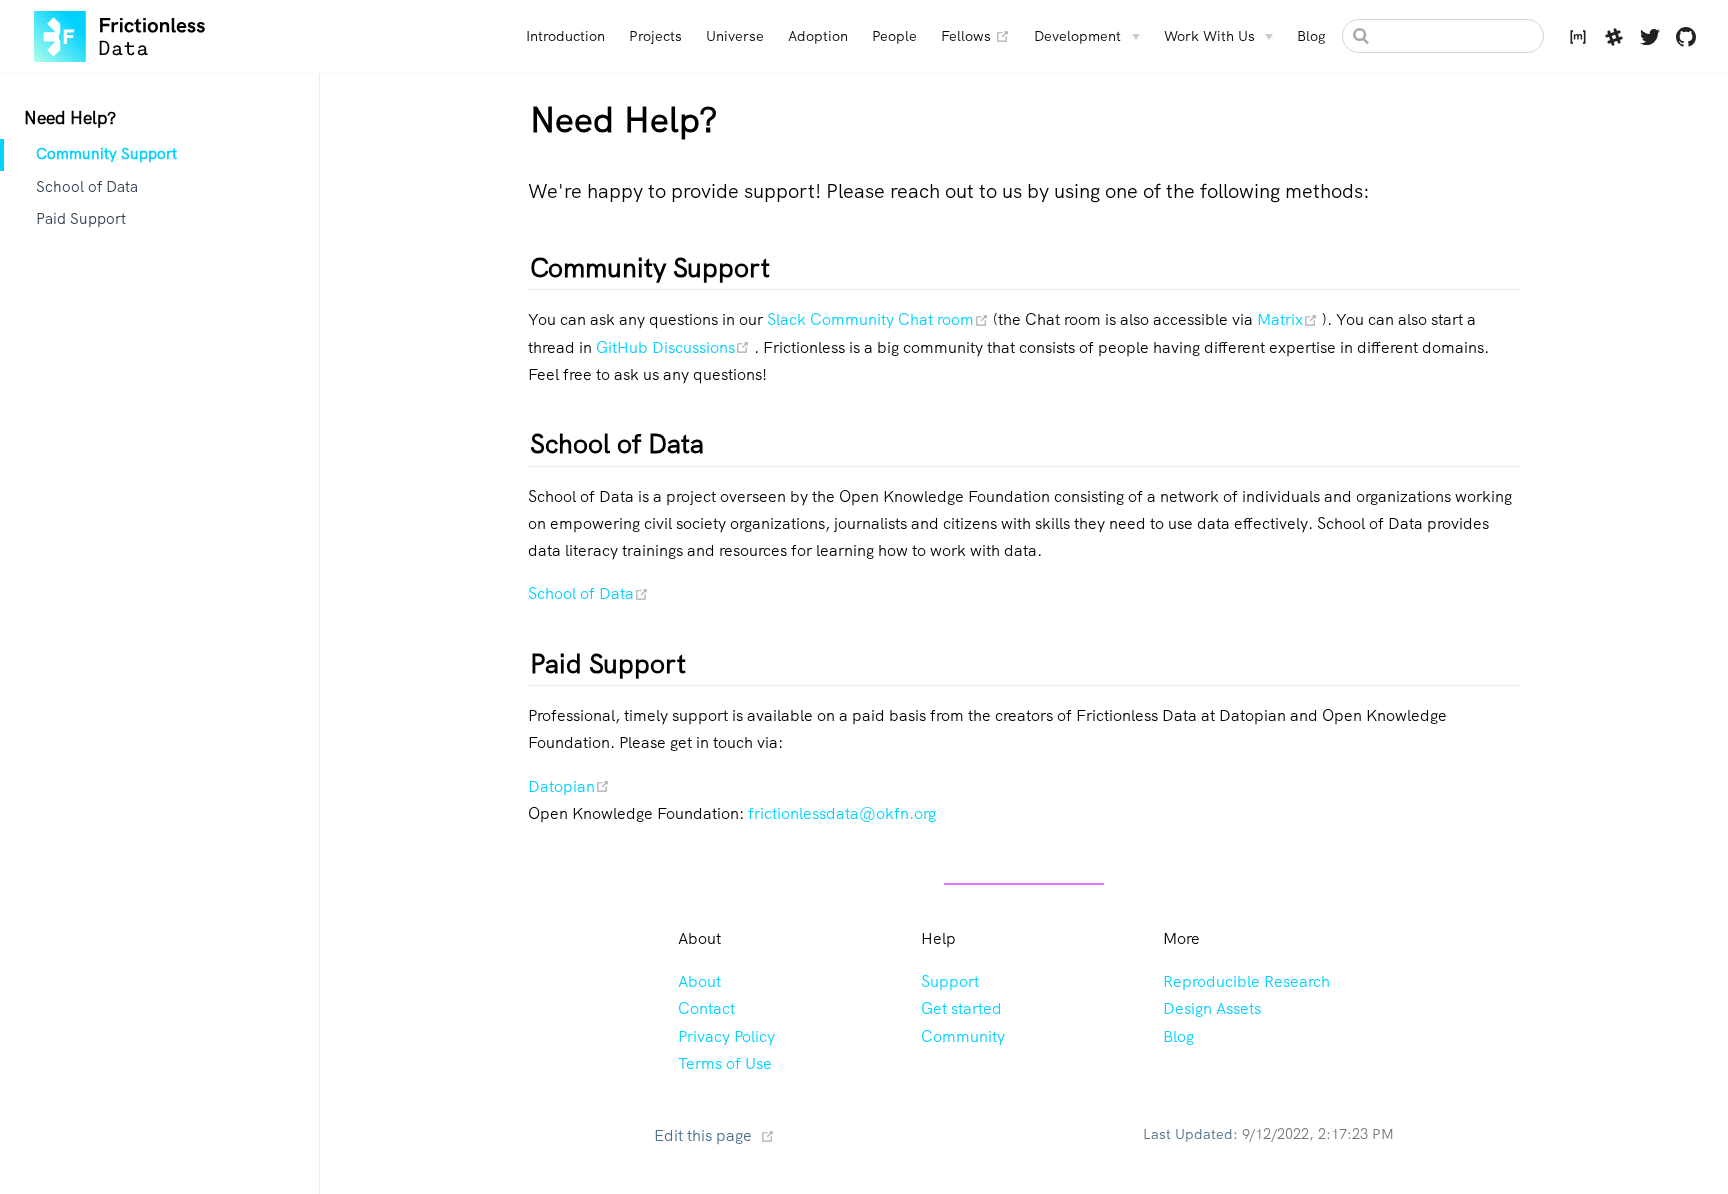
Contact (706, 1008)
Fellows (975, 35)
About (699, 981)
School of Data (87, 187)
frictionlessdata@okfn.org (842, 813)
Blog (1311, 36)
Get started (961, 1008)
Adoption (818, 36)
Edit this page (703, 1135)
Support (950, 981)
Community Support (106, 154)
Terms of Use (725, 1063)
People (894, 36)
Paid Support (81, 219)
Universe (735, 36)
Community (963, 1036)
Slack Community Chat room (880, 319)
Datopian (569, 786)
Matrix (1289, 319)
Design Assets (1212, 1008)
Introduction (565, 36)
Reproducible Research (1246, 981)
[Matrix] (1578, 39)
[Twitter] (1650, 39)
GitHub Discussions (675, 347)
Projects (655, 36)
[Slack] (1614, 39)
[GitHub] (1686, 39)
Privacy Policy (726, 1036)
